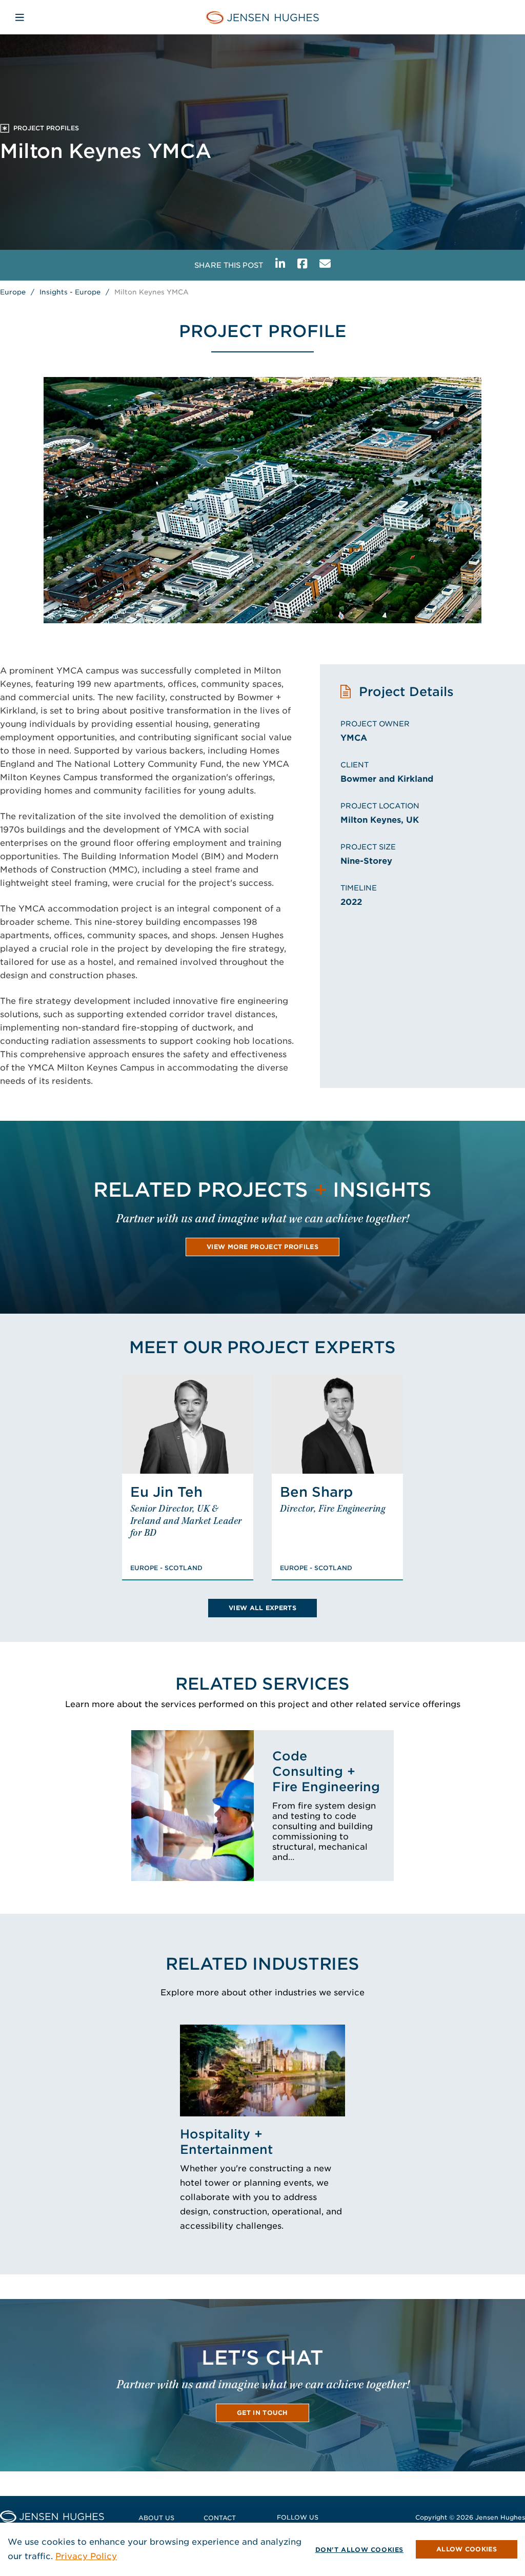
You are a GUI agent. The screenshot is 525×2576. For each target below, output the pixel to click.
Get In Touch (262, 2413)
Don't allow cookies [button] (359, 2550)
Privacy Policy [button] (86, 2556)
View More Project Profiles (262, 1247)
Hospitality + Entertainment (226, 2142)
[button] (467, 2549)
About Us (156, 2518)
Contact (220, 2518)
